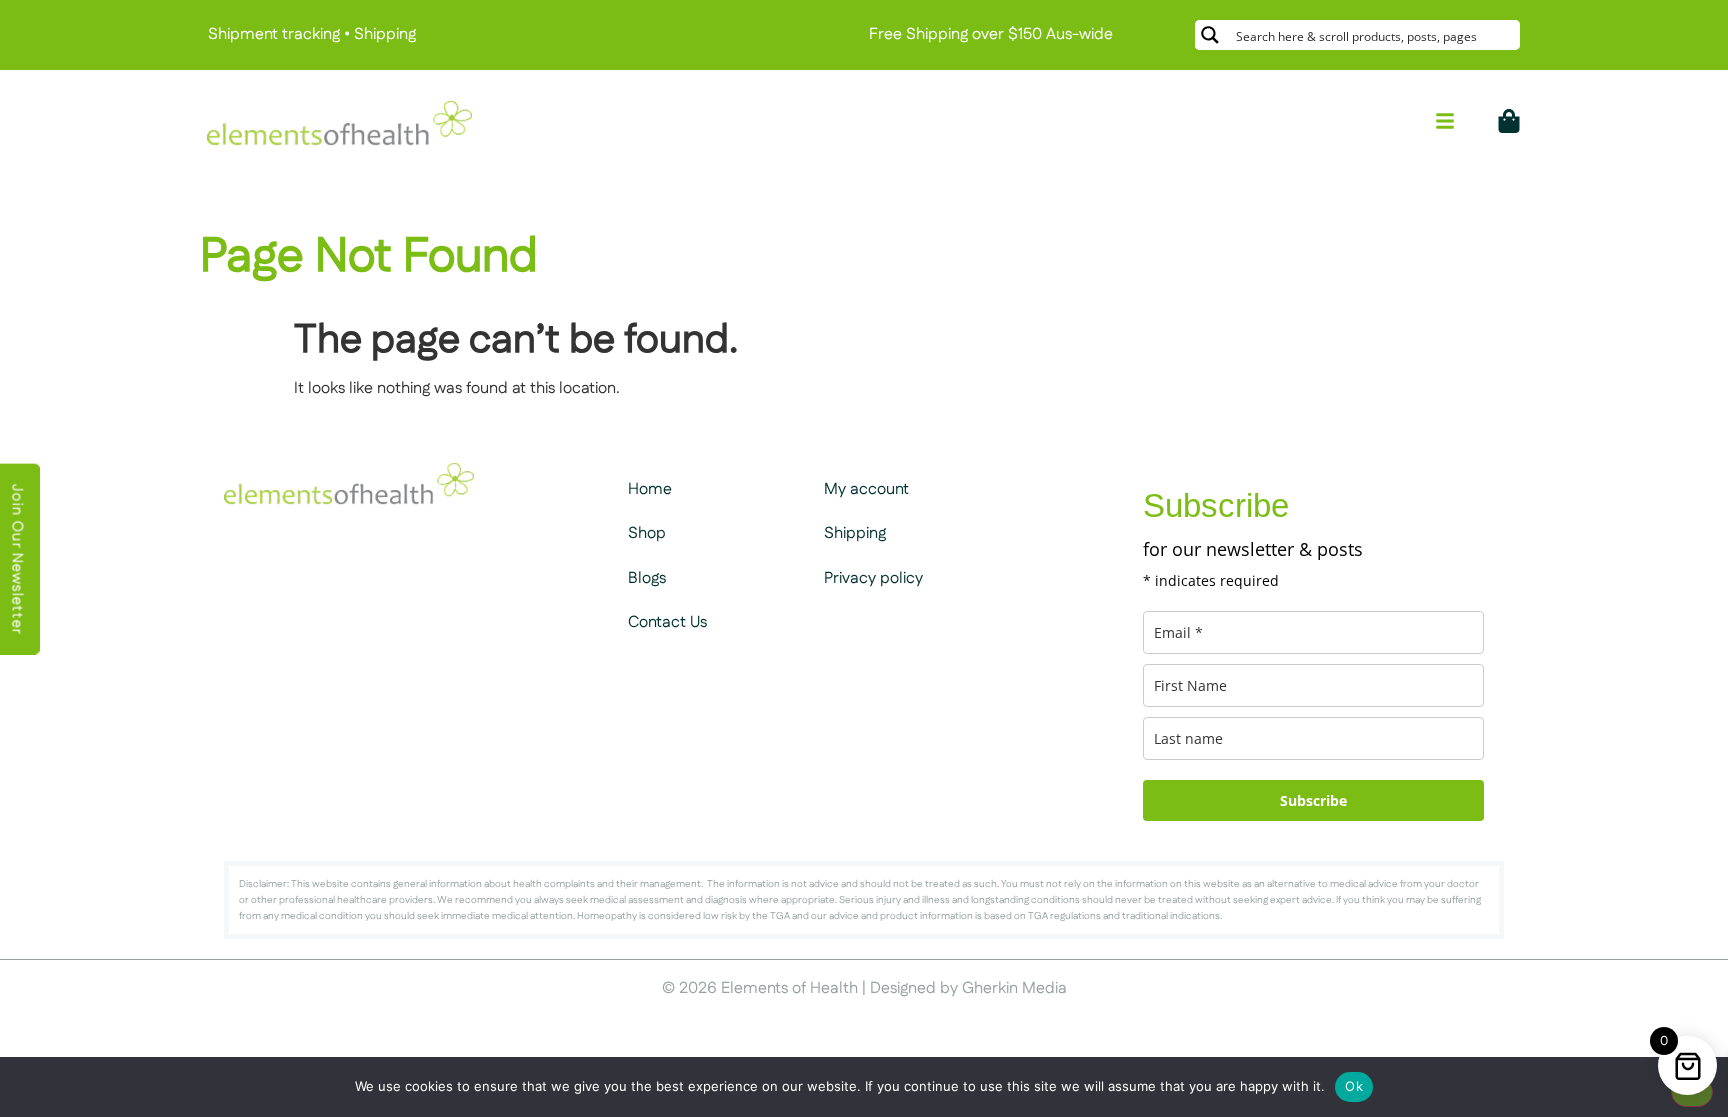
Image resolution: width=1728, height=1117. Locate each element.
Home (650, 489)
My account (866, 489)
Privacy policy (873, 578)
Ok (1354, 1086)
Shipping (385, 34)
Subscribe (1313, 800)
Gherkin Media (1014, 988)
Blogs (647, 578)
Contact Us (667, 622)
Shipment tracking (274, 34)
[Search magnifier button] (1210, 35)
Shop (647, 533)
